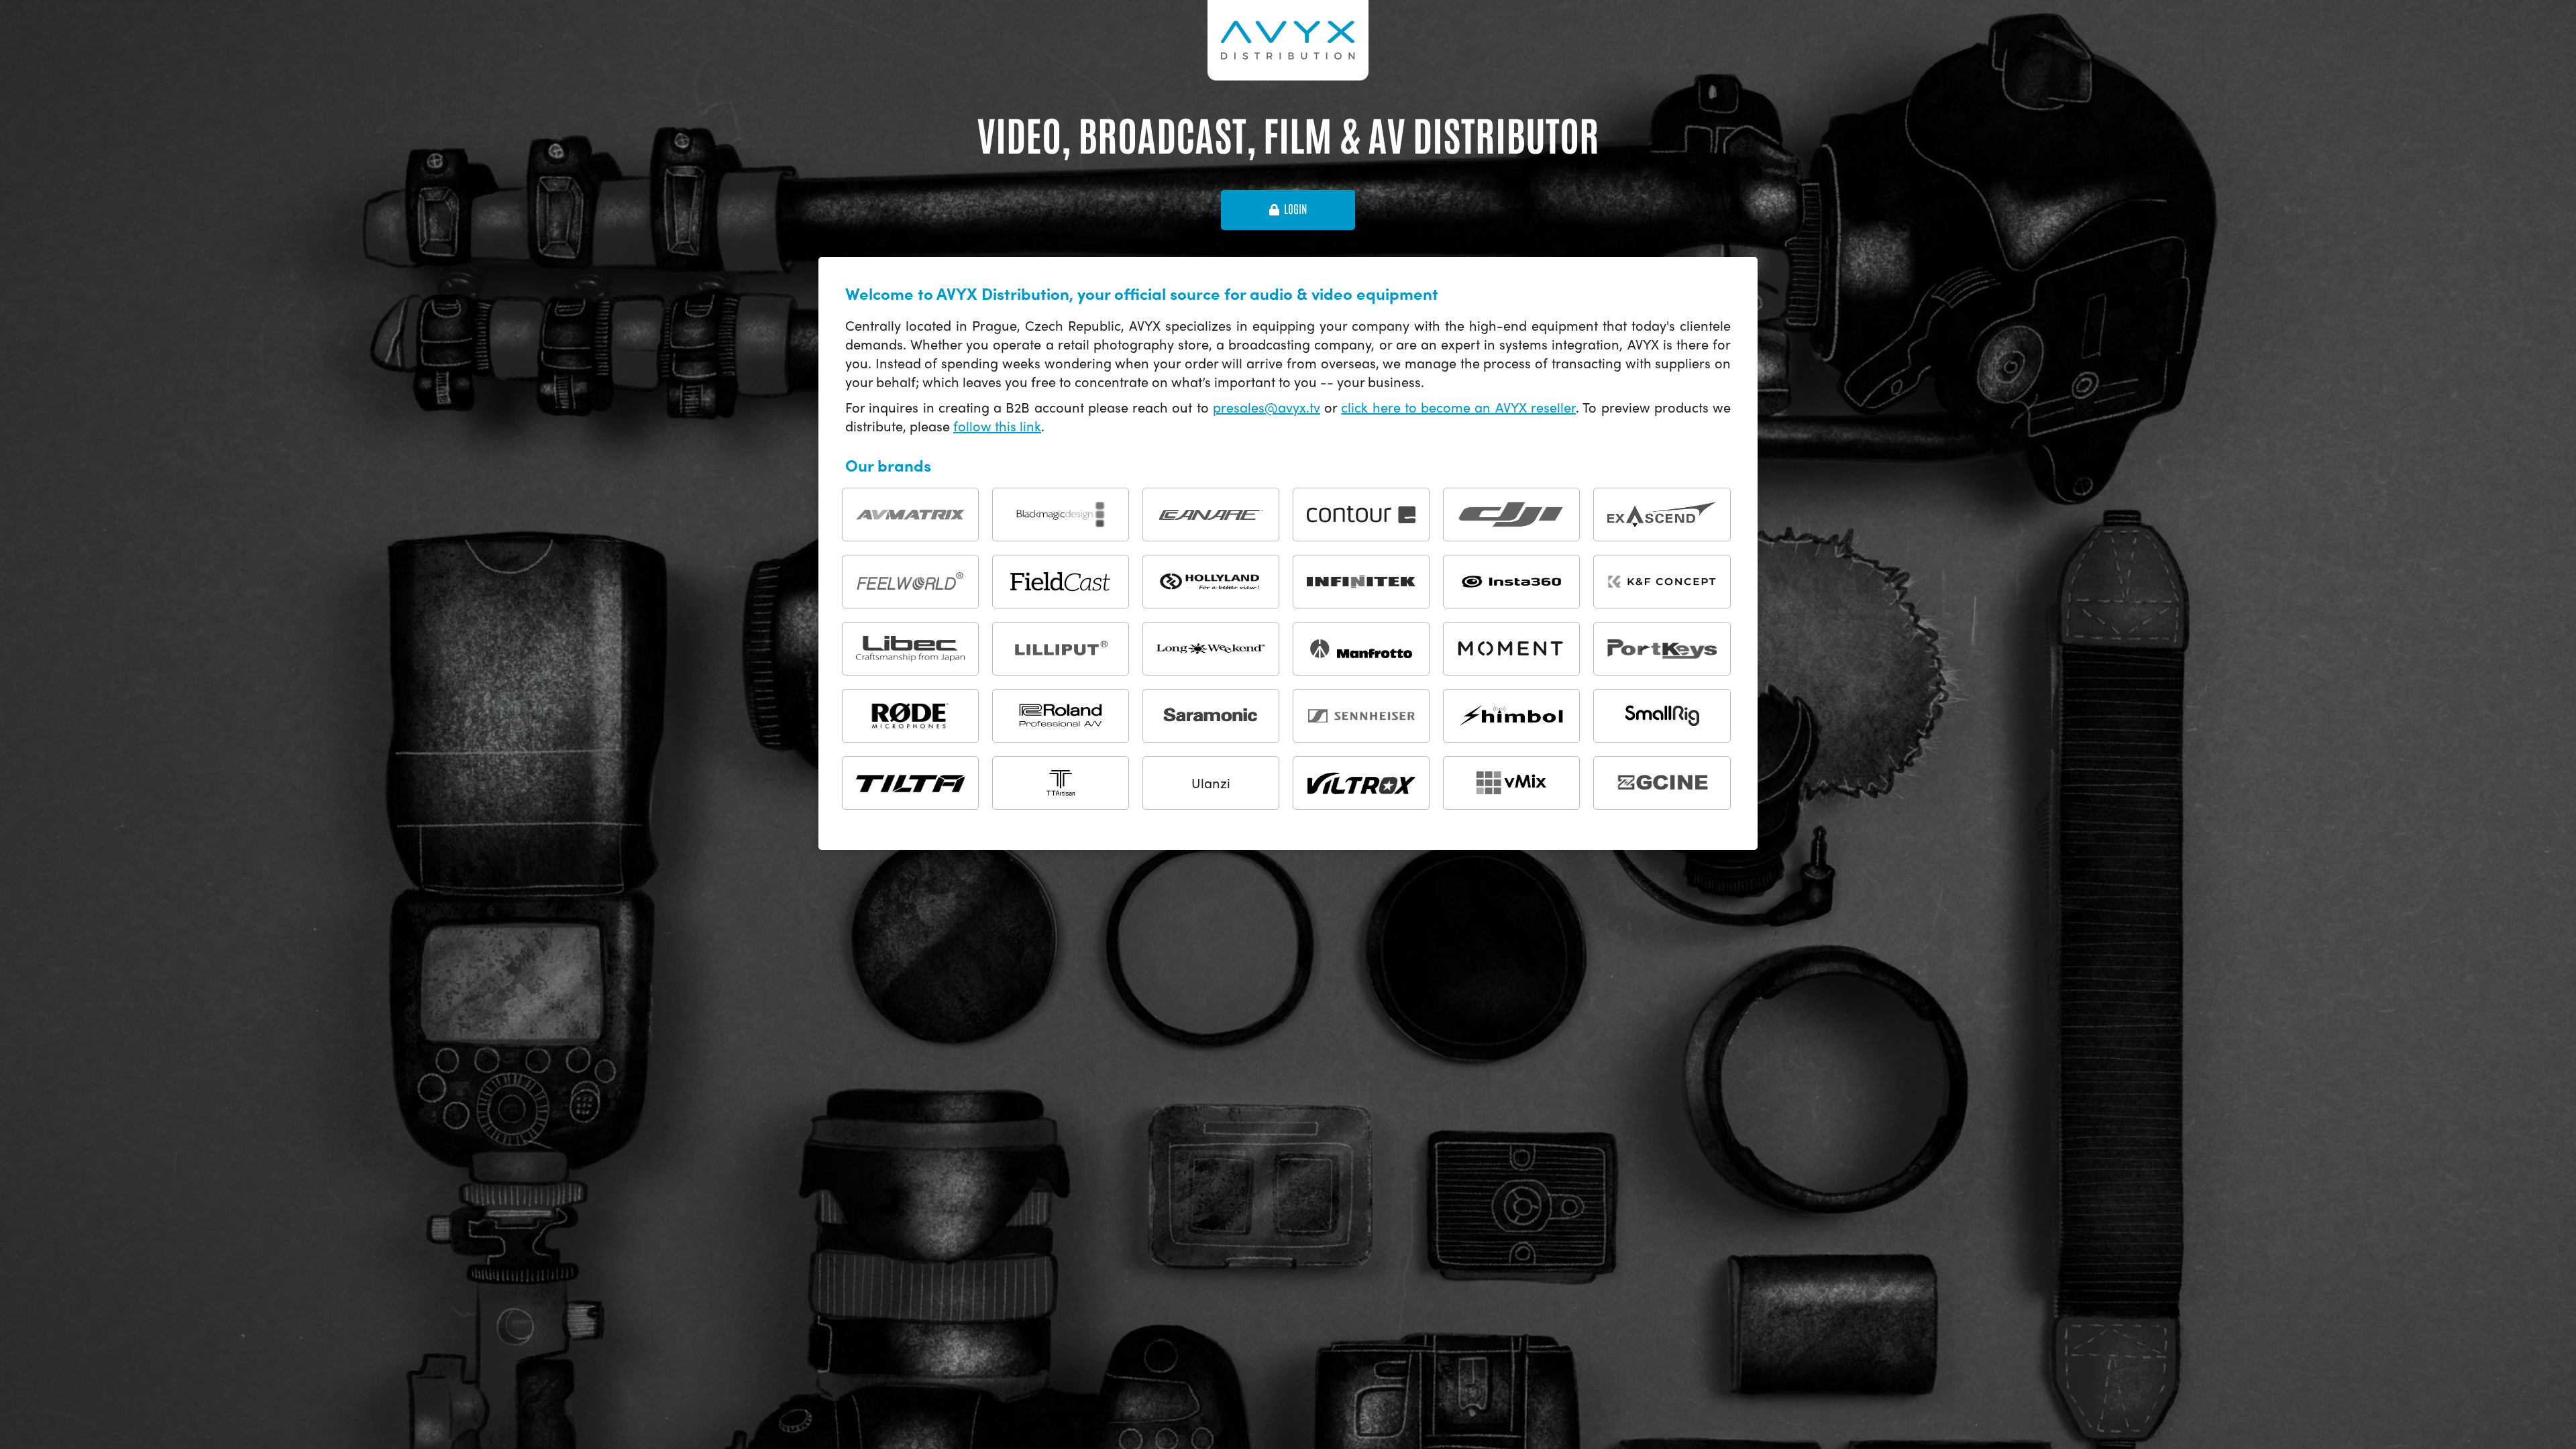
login (1295, 209)
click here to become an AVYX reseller (1458, 407)
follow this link (997, 426)
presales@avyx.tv (1267, 407)
